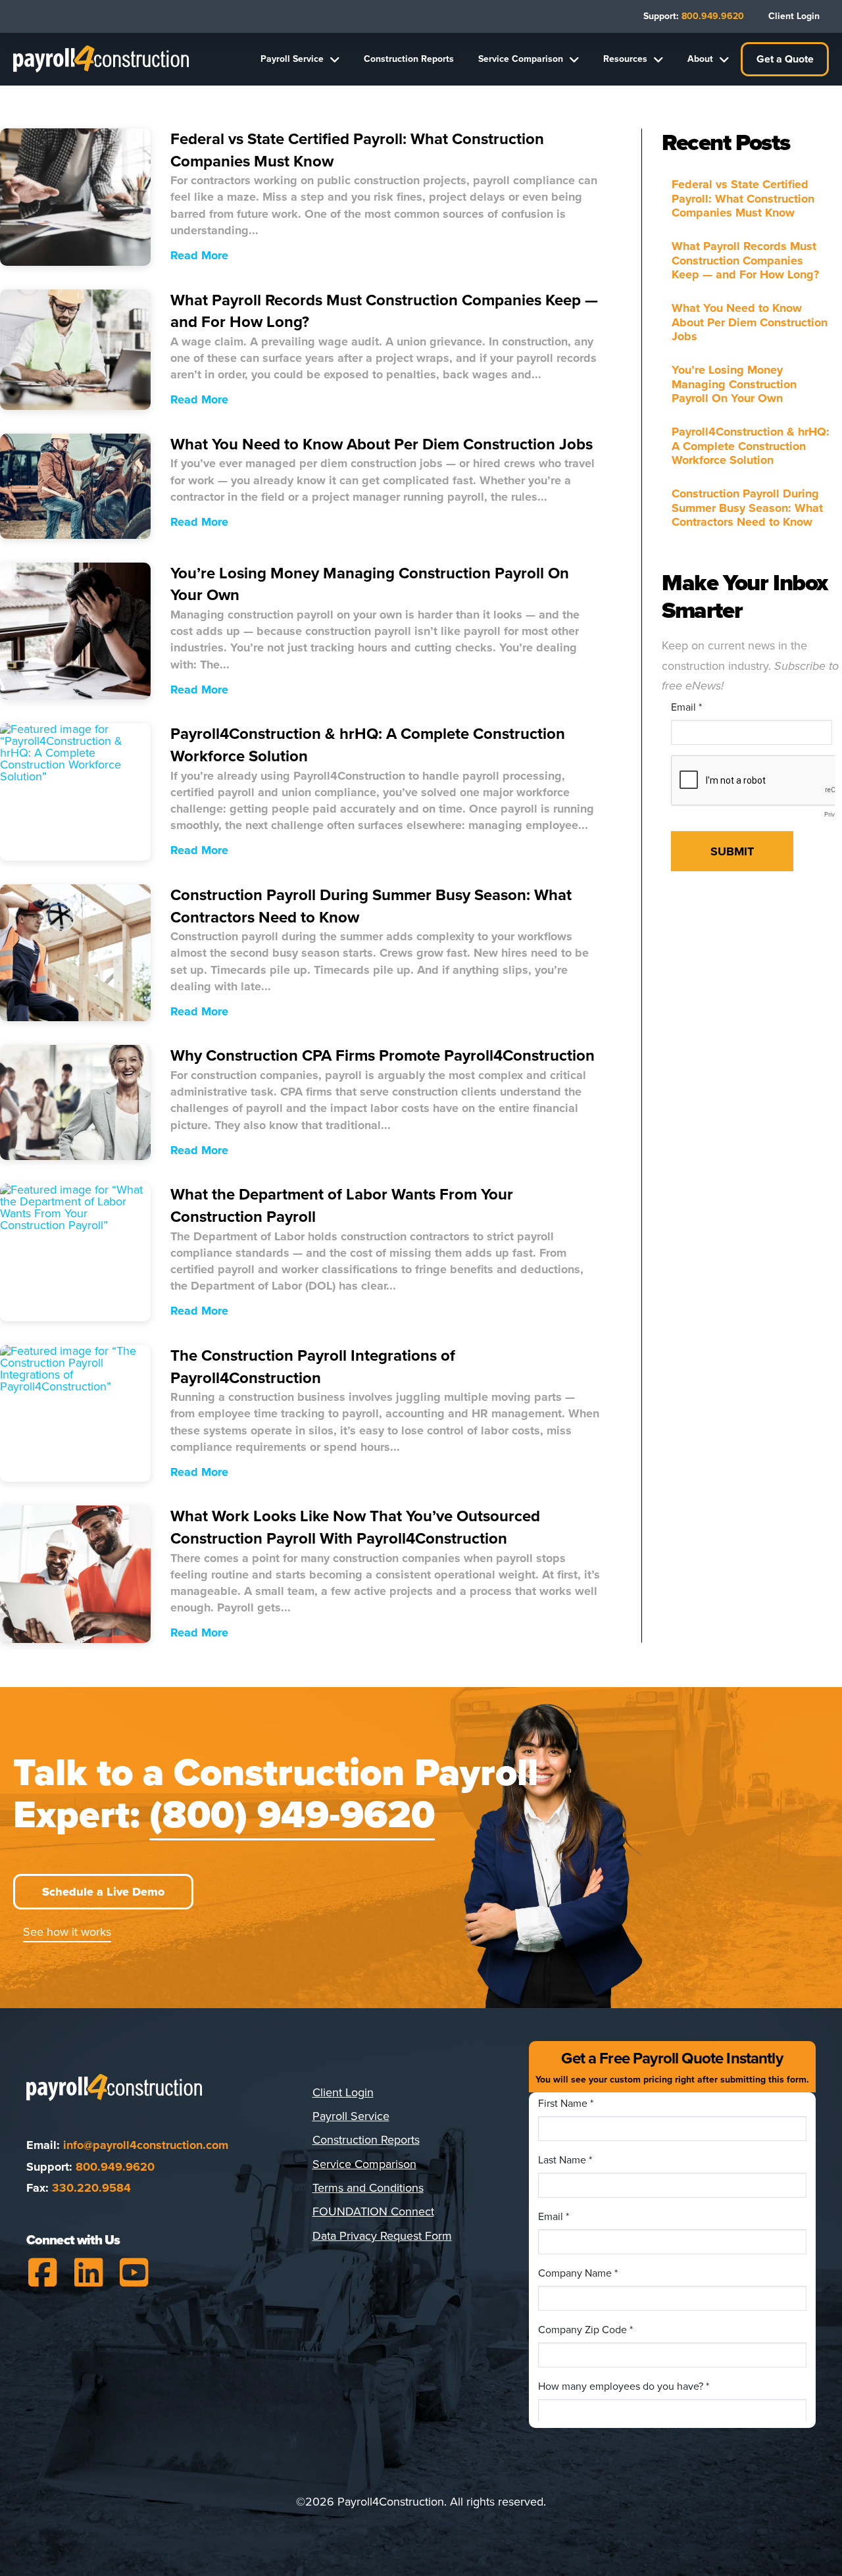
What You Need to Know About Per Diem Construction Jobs (750, 322)
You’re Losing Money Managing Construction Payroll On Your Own (734, 384)
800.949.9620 (115, 2167)
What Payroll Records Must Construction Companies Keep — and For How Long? (745, 261)
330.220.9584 (91, 2188)
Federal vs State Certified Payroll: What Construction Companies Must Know (743, 199)
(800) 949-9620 (292, 1815)
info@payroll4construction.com (146, 2145)
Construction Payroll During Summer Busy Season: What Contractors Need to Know (747, 508)
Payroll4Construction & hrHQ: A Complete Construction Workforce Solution (751, 446)
